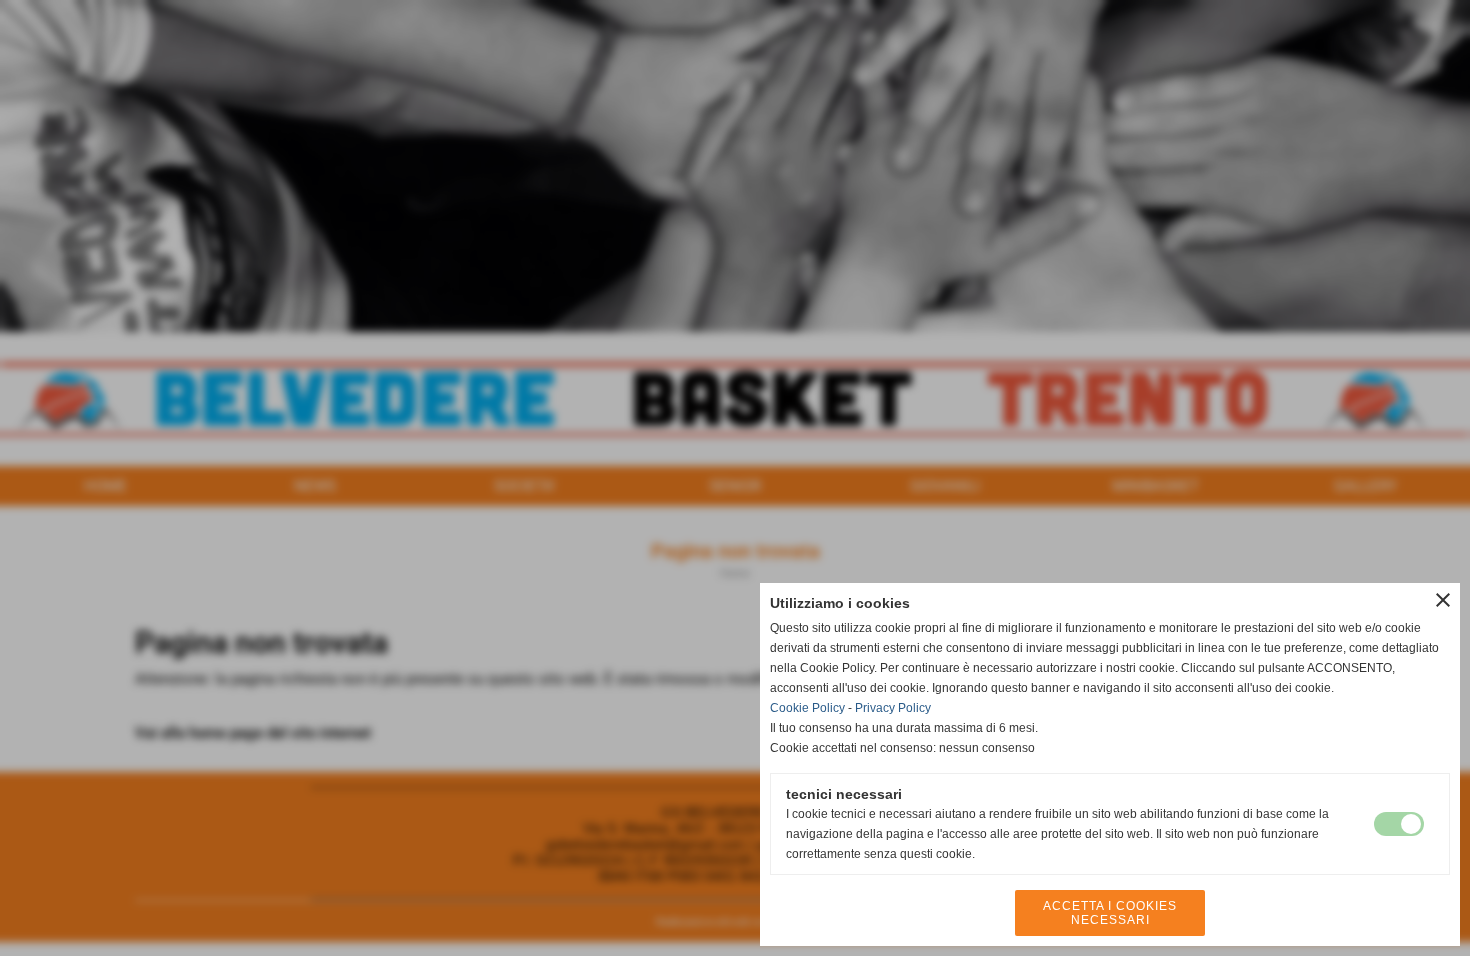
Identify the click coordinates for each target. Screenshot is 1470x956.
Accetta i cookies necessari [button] (1110, 913)
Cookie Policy (807, 708)
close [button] (1443, 600)
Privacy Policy (893, 708)
